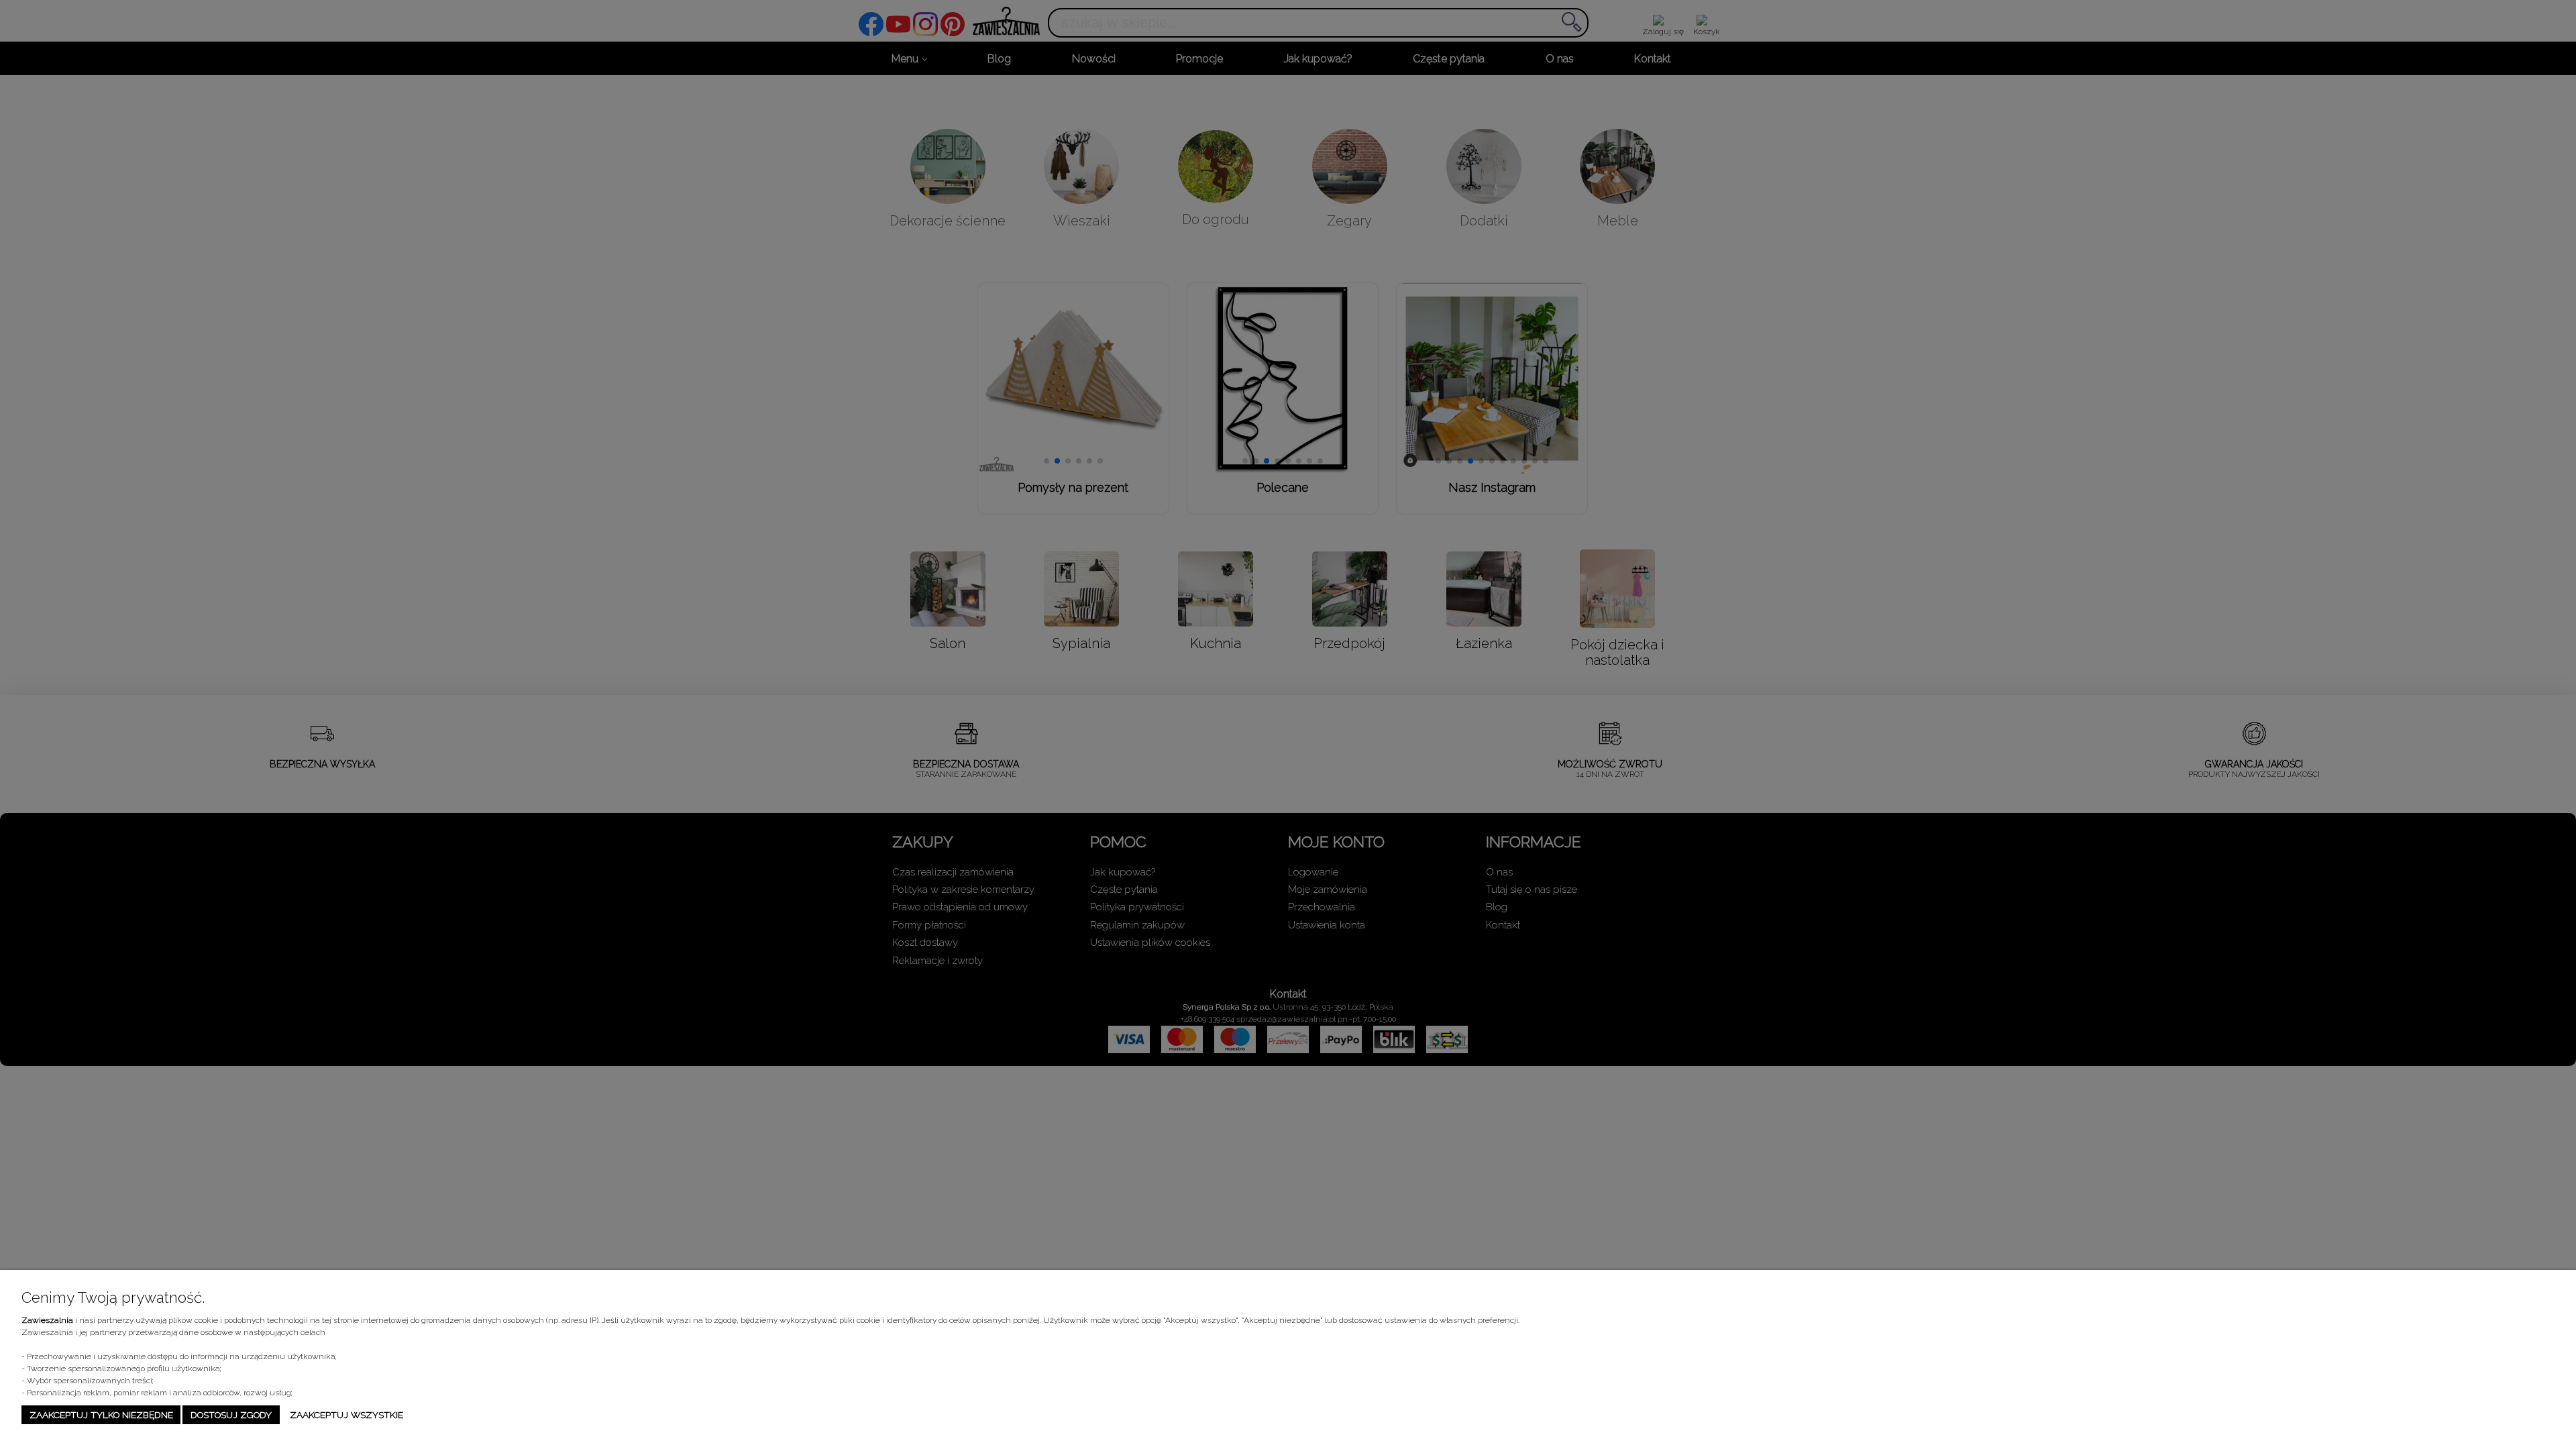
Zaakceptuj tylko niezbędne (101, 1415)
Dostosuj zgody (231, 1415)
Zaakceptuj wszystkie (346, 1415)
